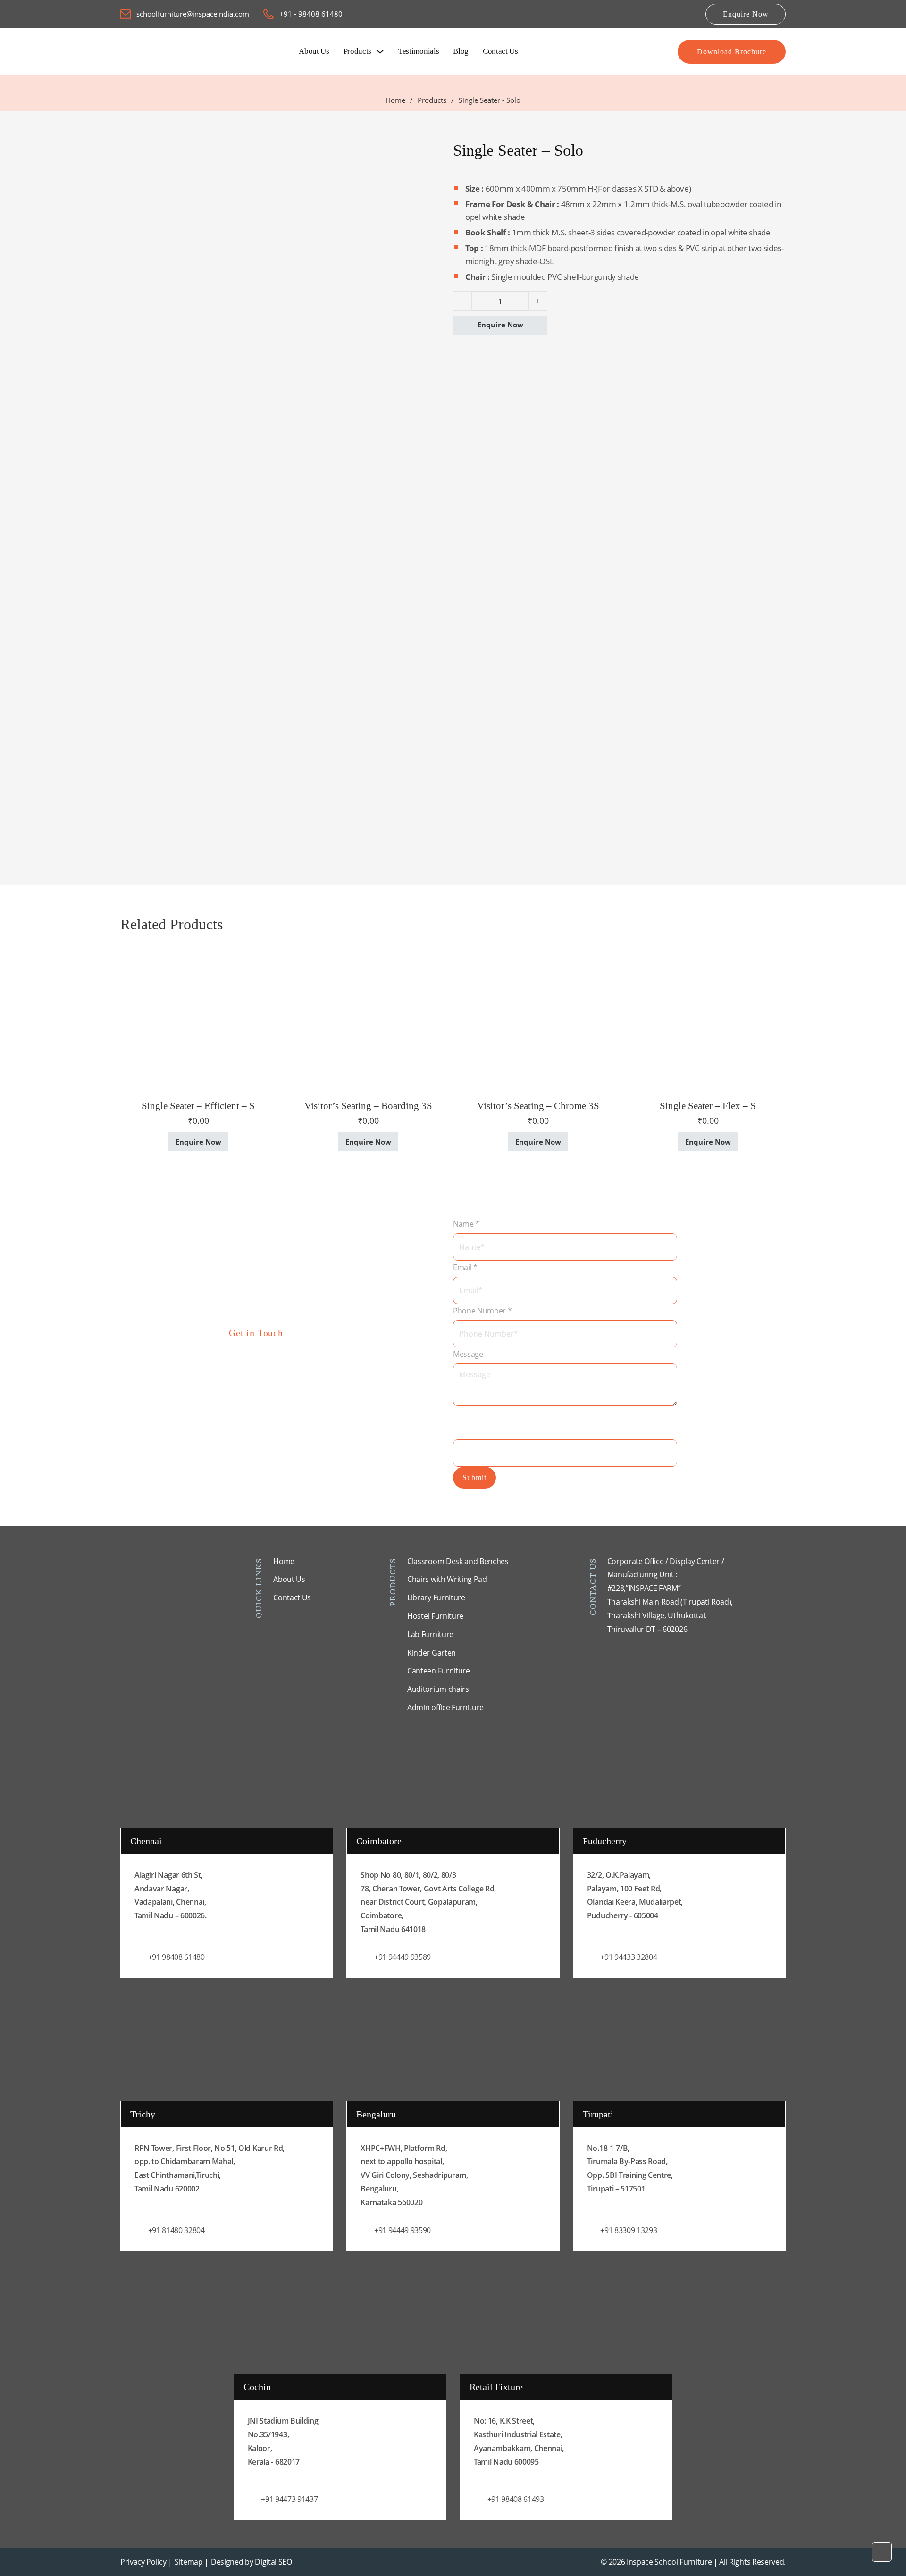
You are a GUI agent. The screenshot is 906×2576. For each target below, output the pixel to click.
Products (357, 51)
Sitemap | (192, 2562)
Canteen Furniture (439, 1671)
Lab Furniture (430, 1634)
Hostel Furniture (435, 1616)
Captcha (470, 1416)
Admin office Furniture (445, 1707)
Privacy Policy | (146, 2562)
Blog (461, 51)
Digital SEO (273, 2562)
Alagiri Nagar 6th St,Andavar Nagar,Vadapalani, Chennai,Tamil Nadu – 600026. (171, 1895)
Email (465, 1267)
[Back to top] (882, 2552)
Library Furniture (436, 1597)
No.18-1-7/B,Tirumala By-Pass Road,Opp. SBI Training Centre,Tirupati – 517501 (630, 2168)
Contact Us (500, 51)
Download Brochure (732, 52)
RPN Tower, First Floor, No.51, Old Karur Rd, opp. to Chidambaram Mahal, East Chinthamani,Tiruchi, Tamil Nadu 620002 (210, 2168)
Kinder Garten (432, 1653)
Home (395, 100)
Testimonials (419, 51)
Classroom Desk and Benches (458, 1561)
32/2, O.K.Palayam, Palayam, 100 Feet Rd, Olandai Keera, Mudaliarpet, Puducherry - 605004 (635, 1895)
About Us (314, 51)
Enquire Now (746, 14)
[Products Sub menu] (380, 52)
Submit (474, 1477)
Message (468, 1354)
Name (466, 1224)
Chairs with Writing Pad (447, 1579)
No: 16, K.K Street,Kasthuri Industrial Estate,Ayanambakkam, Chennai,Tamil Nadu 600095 (519, 2441)
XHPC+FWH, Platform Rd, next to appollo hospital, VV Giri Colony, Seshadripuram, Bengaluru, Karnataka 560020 (414, 2175)
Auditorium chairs (438, 1689)
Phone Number (482, 1311)
